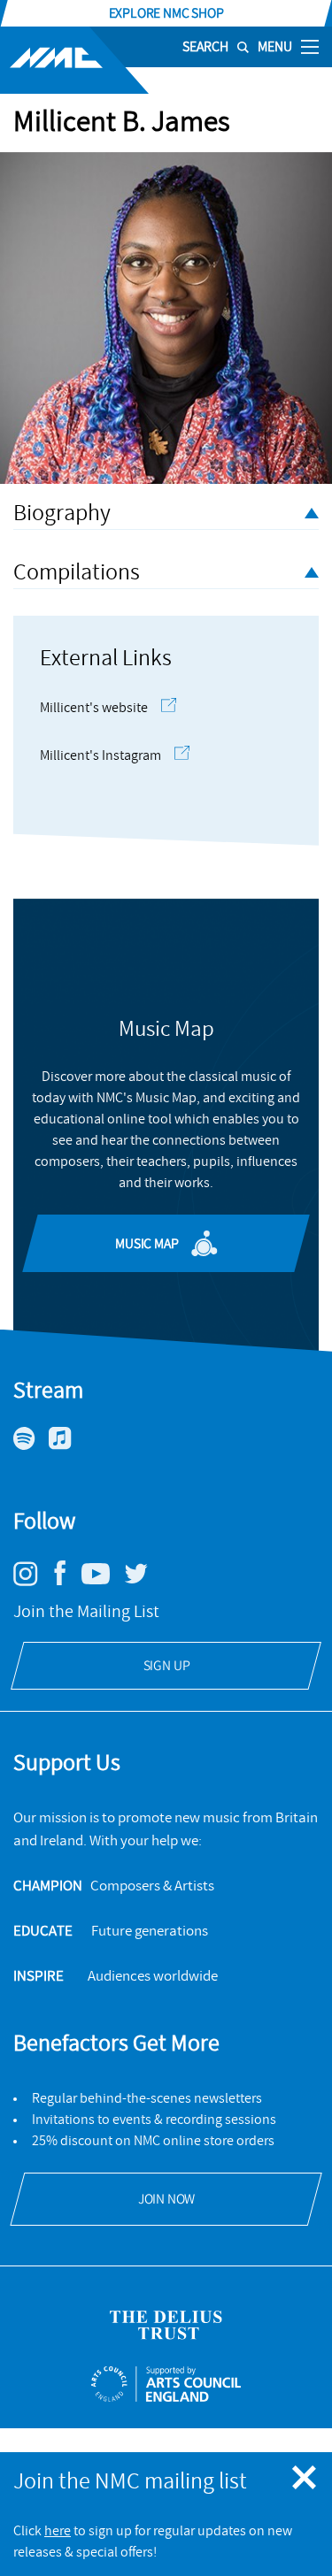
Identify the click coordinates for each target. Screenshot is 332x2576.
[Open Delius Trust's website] (166, 2325)
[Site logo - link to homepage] (74, 60)
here (58, 2531)
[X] (143, 1581)
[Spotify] (31, 1445)
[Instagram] (32, 1582)
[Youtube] (102, 1580)
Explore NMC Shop (166, 13)
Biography (62, 513)
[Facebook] (66, 1585)
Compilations (77, 572)
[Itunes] (67, 1445)
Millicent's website (94, 708)
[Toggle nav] (310, 46)
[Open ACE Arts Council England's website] (166, 2384)
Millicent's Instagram (100, 755)
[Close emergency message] (305, 2479)
